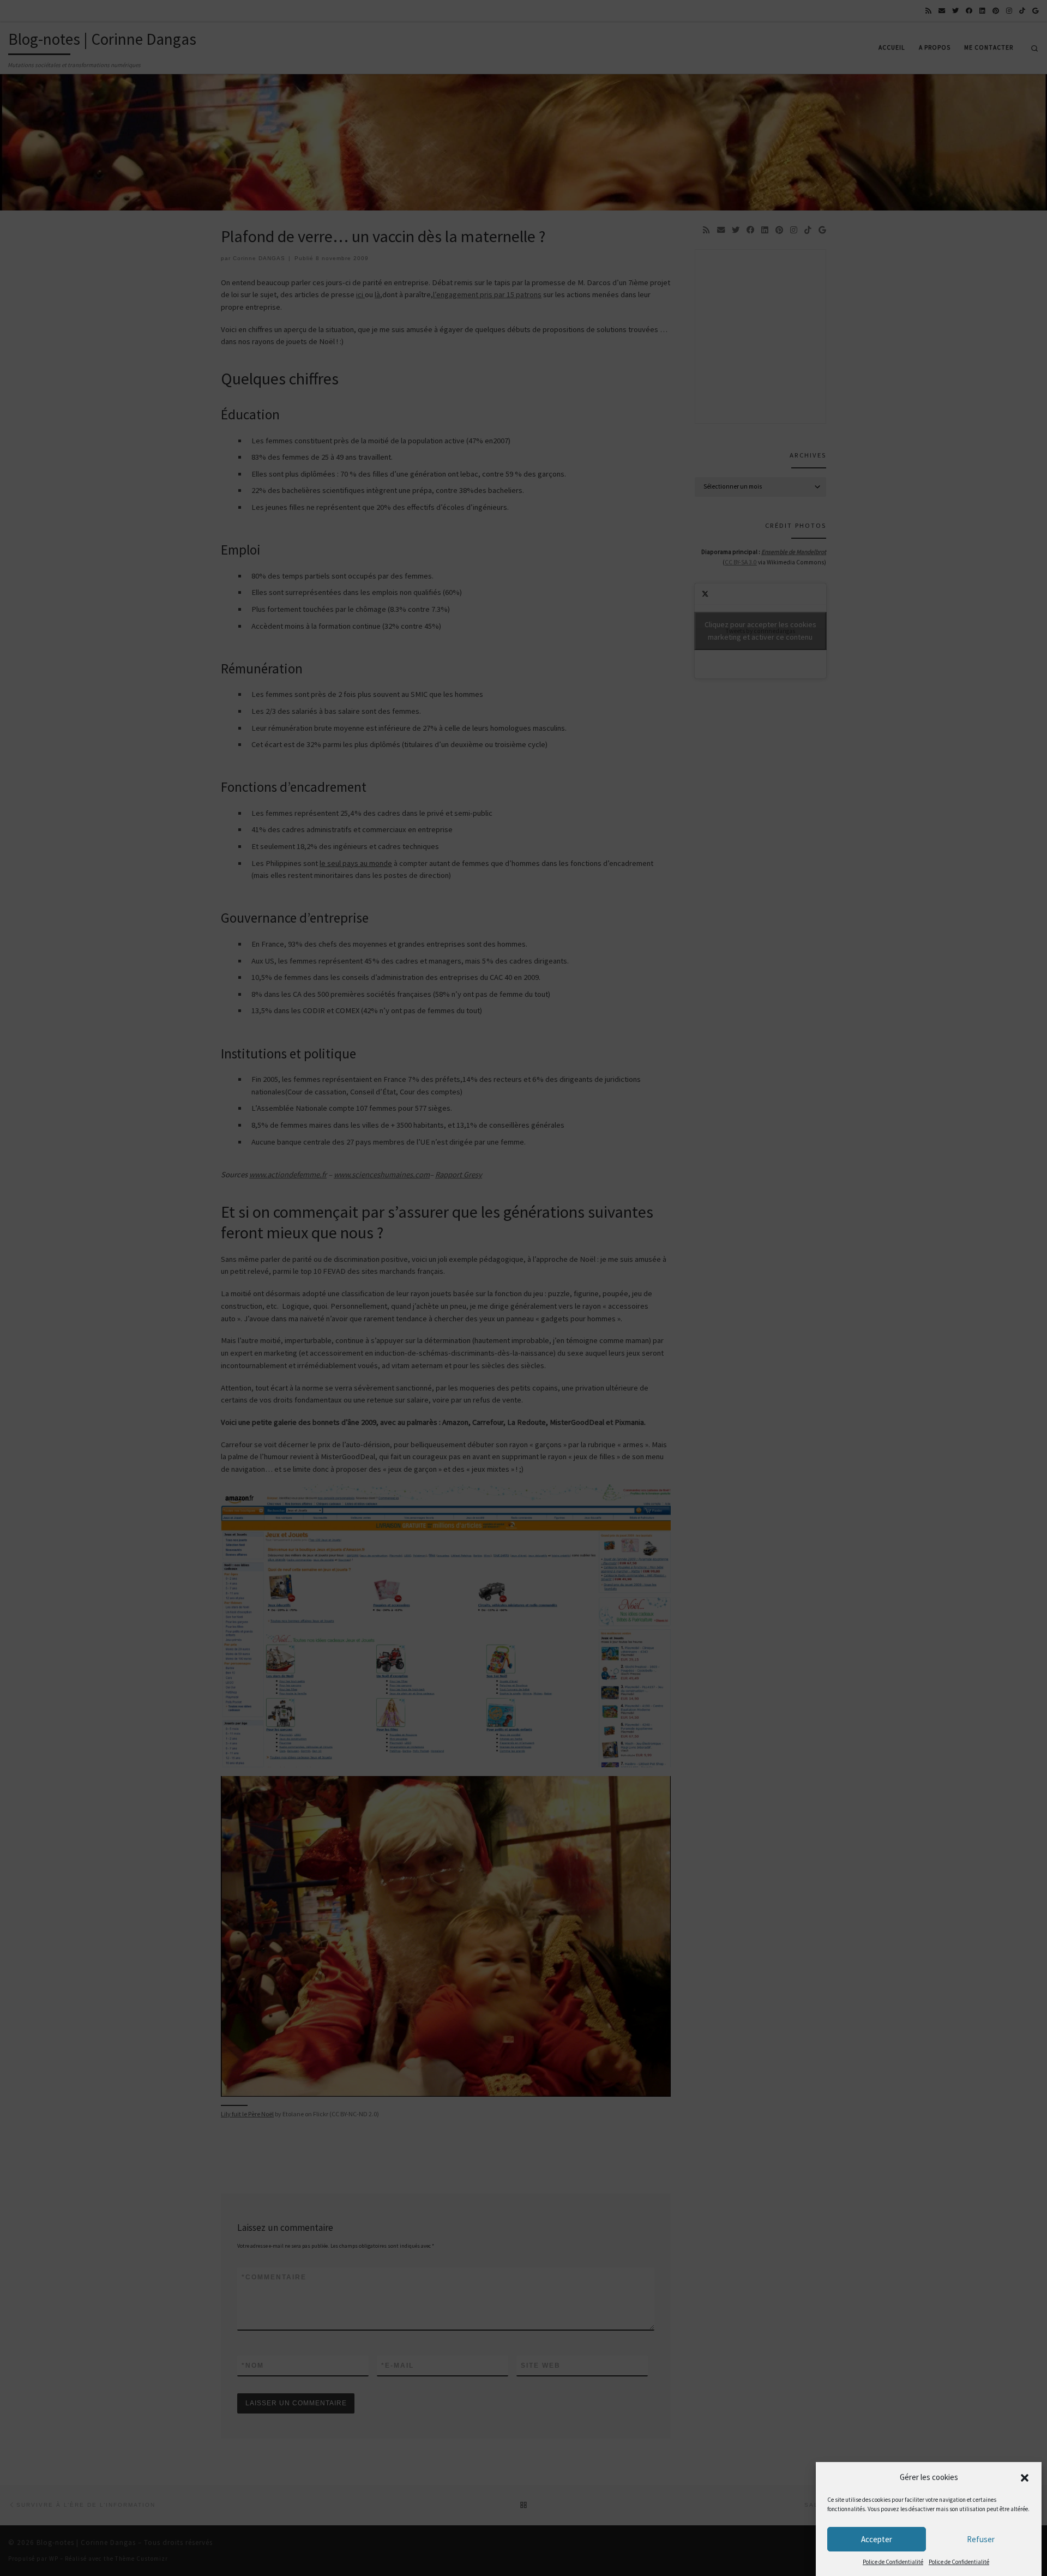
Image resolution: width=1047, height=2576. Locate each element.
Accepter (877, 2539)
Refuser (981, 2539)
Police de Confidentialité (893, 2562)
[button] (1025, 2478)
